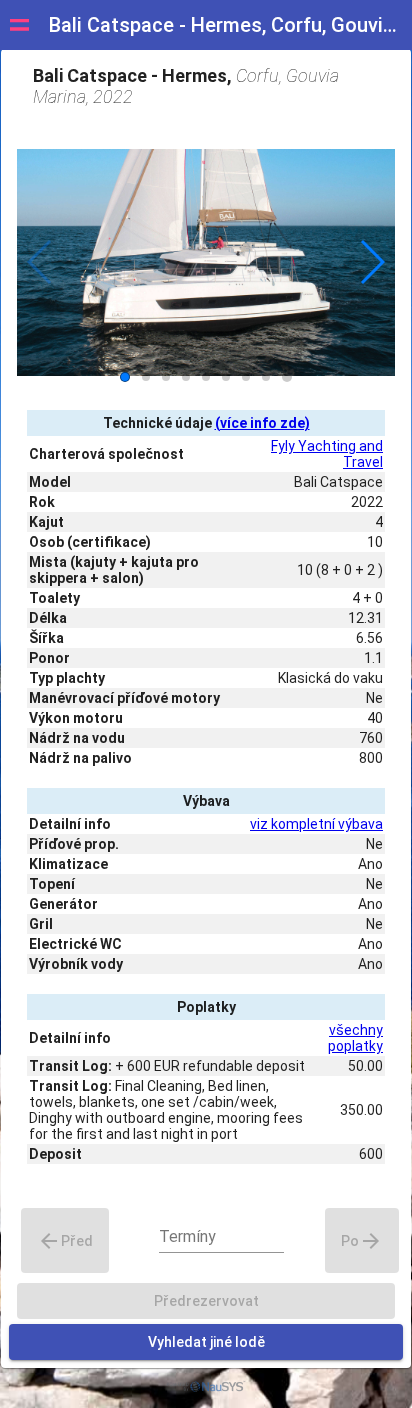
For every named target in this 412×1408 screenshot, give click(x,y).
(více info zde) (262, 423)
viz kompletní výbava (316, 824)
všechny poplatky (355, 1038)
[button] (371, 262)
